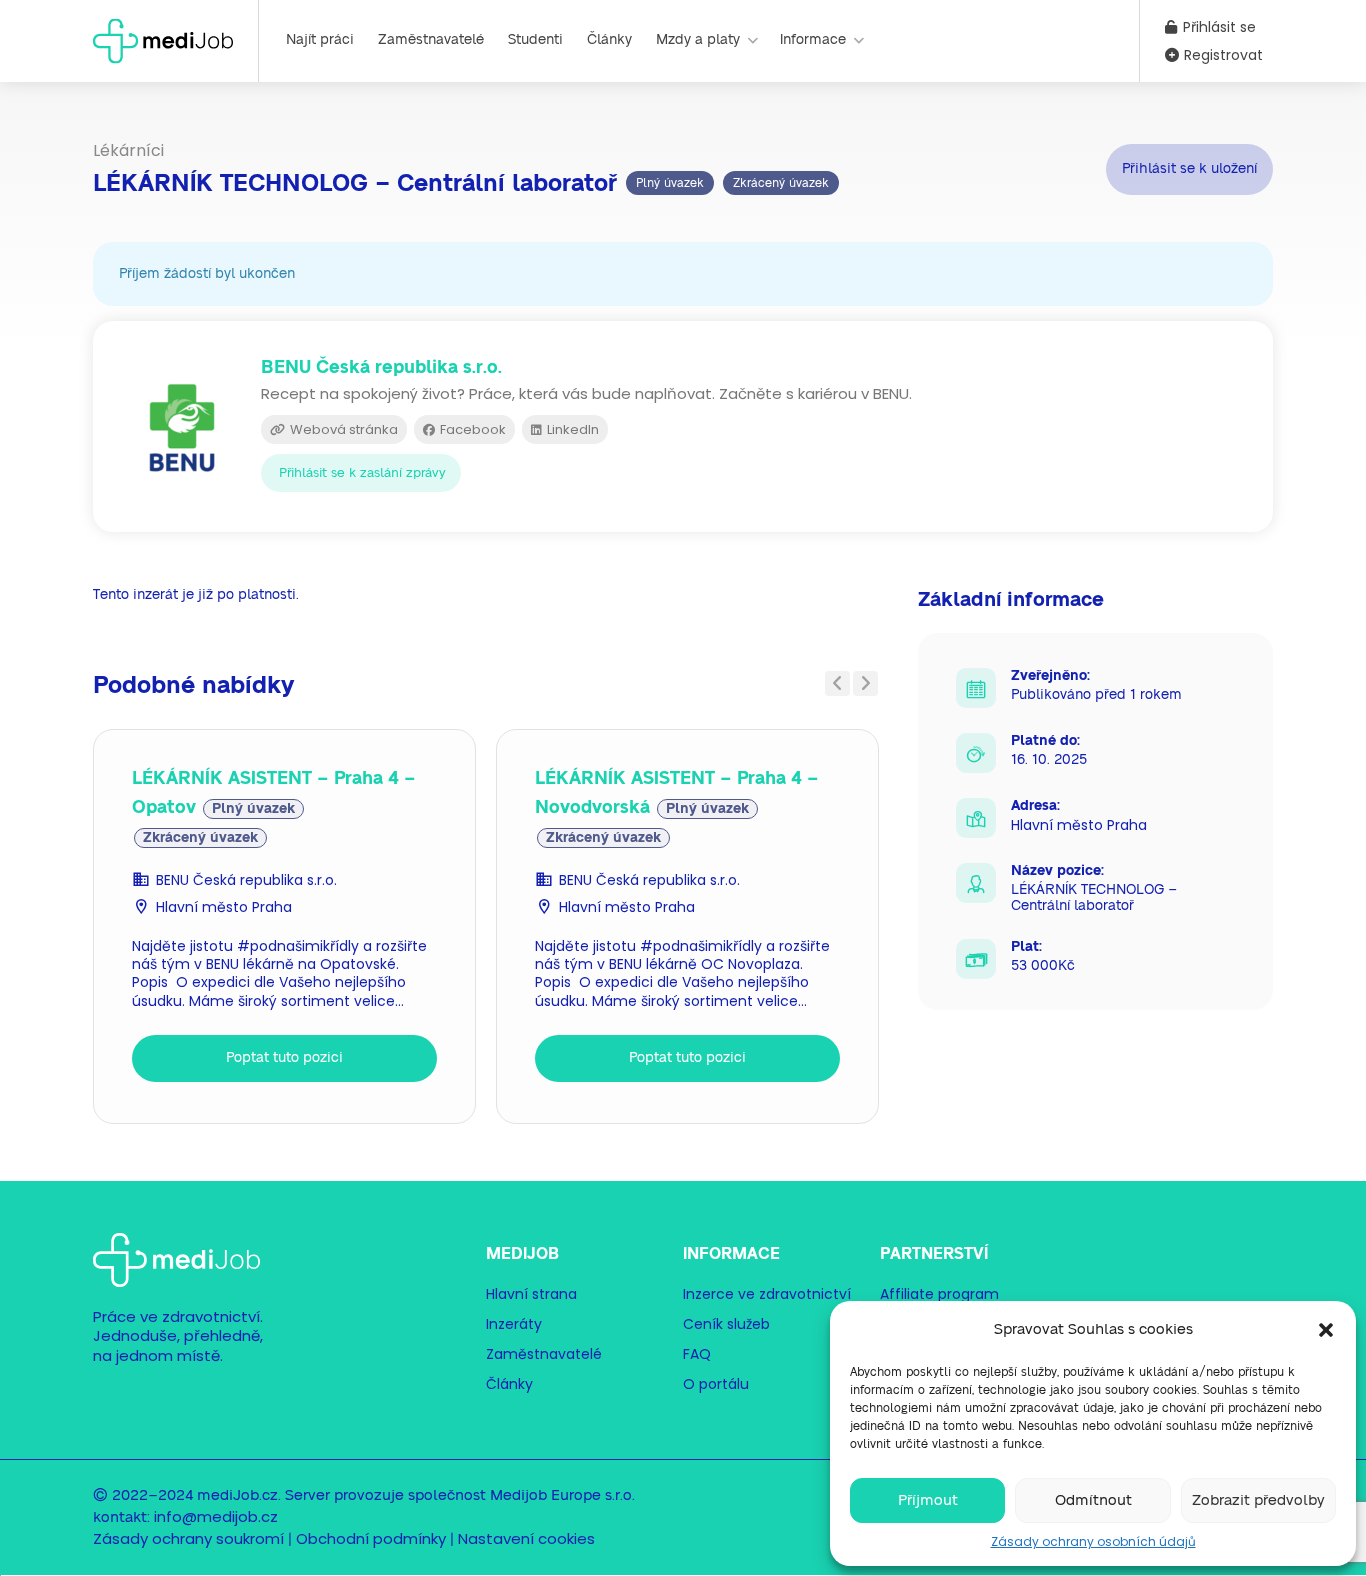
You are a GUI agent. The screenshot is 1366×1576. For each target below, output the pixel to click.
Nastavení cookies (526, 1538)
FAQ (697, 1354)
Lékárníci (128, 150)
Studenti (535, 40)
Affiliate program (939, 1294)
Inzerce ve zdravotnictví (767, 1294)
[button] (1326, 1330)
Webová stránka (342, 429)
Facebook (471, 429)
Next (865, 683)
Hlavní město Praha (224, 907)
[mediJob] (163, 39)
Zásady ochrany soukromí (188, 1538)
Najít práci (320, 40)
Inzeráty (514, 1324)
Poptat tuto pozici (284, 1058)
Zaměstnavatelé (431, 40)
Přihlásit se (1217, 27)
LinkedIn (571, 429)
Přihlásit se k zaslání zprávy (362, 473)
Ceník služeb (726, 1324)
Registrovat (1221, 55)
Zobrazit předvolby (1258, 1500)
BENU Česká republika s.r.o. (246, 880)
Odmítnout (1093, 1500)
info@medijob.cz (216, 1516)
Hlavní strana (531, 1294)
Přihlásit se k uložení (1189, 169)
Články (609, 40)
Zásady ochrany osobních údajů (1093, 1541)
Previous (837, 683)
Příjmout (928, 1500)
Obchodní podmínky (371, 1538)
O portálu (716, 1384)
